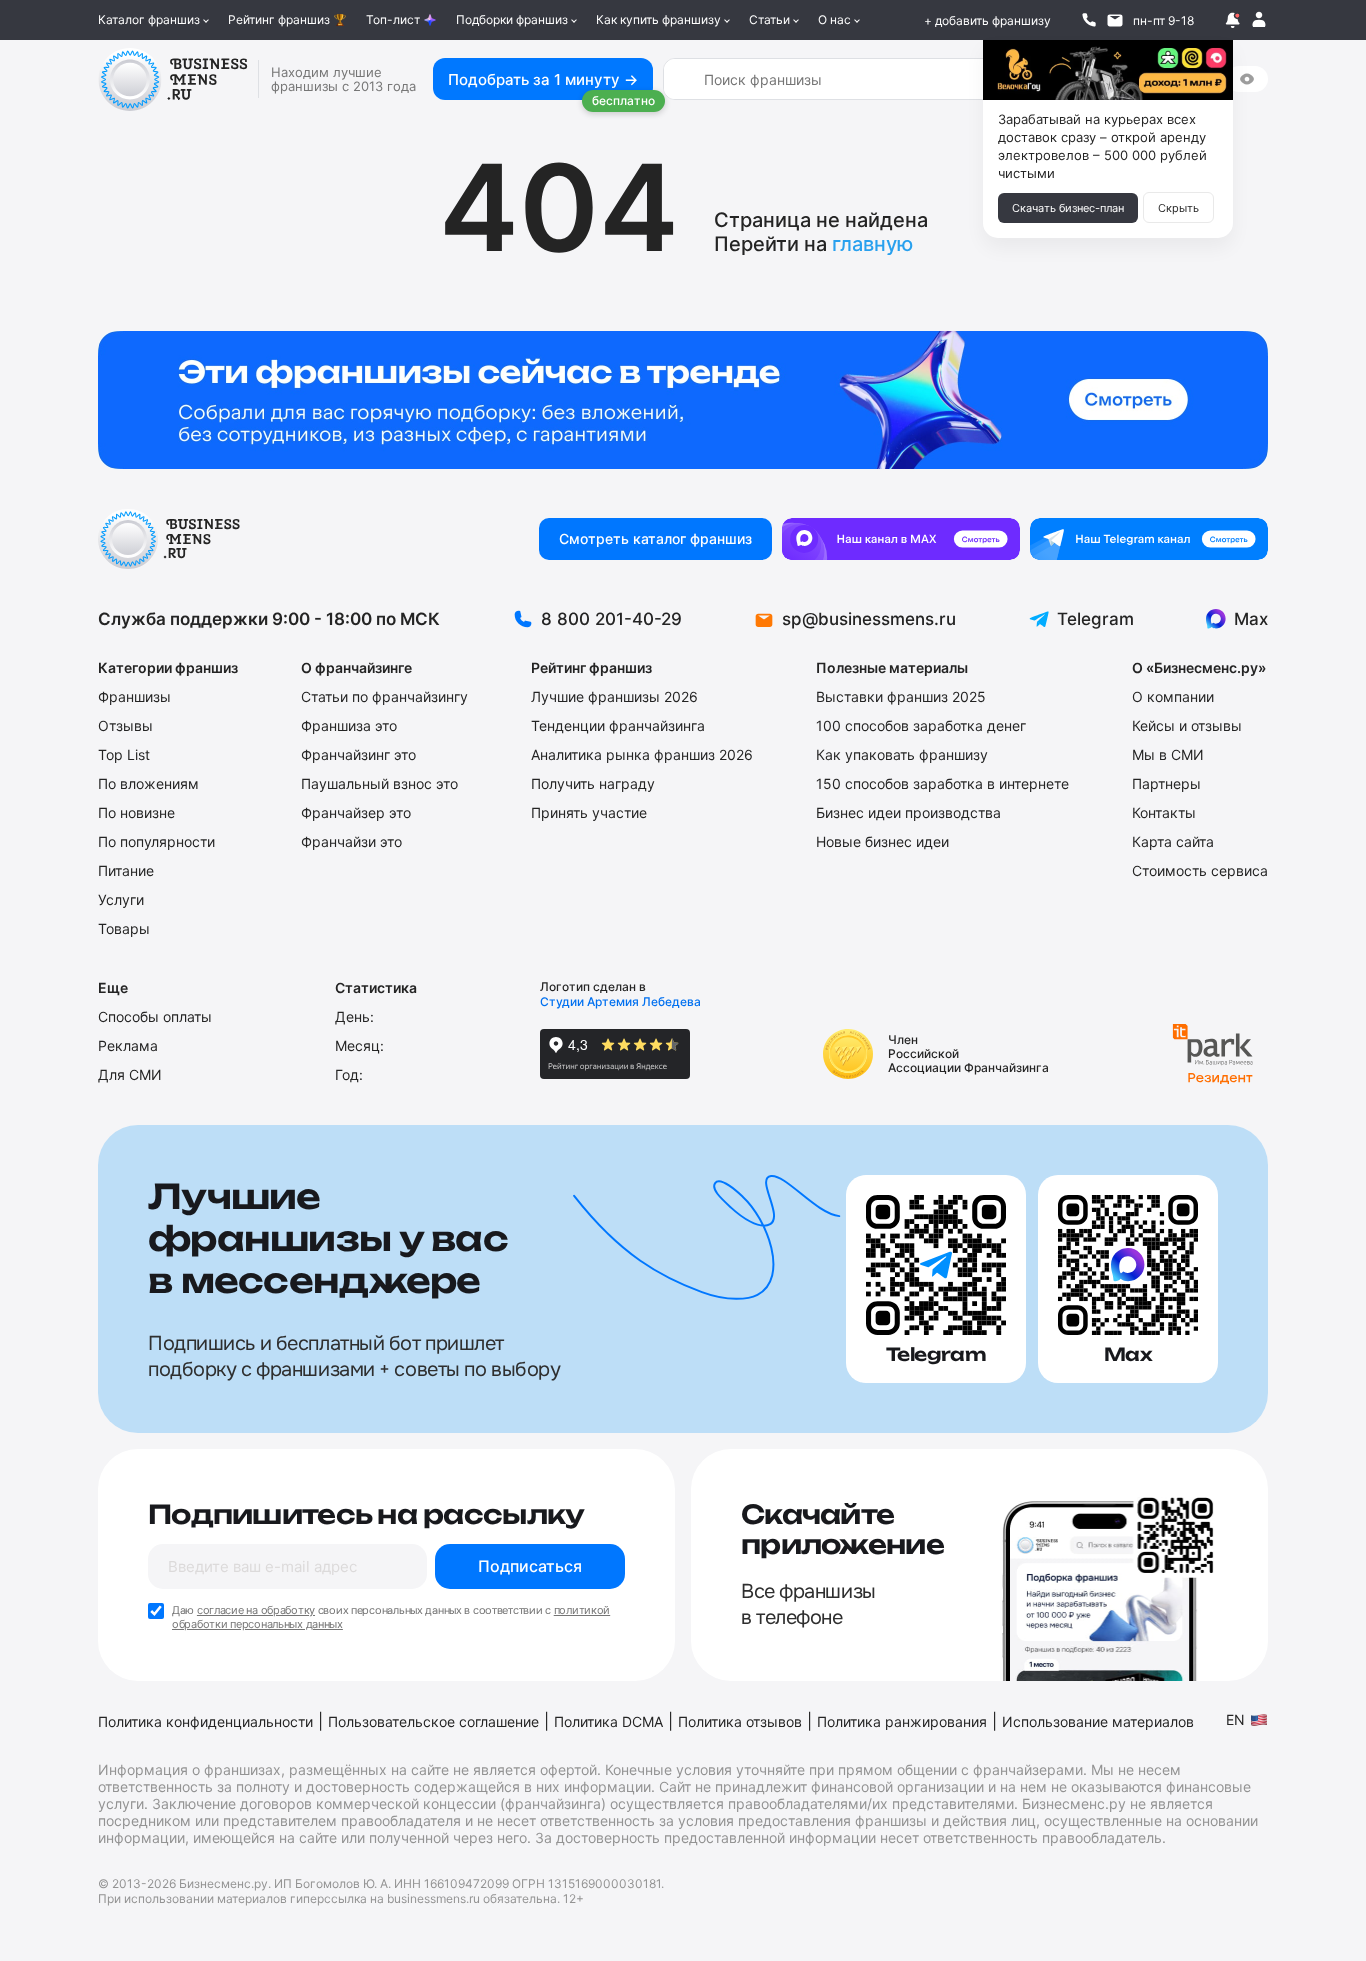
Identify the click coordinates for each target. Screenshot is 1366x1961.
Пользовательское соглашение (433, 1721)
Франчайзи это (351, 841)
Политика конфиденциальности (205, 1721)
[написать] (1115, 20)
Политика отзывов (740, 1721)
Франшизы (134, 696)
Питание (126, 870)
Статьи (769, 19)
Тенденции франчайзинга (618, 725)
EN (1235, 1719)
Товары (124, 928)
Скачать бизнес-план (1068, 208)
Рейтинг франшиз (279, 19)
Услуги (121, 899)
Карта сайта (1173, 841)
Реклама (128, 1045)
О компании (1173, 696)
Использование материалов (1098, 1721)
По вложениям (148, 783)
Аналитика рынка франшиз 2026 (642, 754)
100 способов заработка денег (921, 725)
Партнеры (1166, 783)
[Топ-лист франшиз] (683, 400)
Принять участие (589, 812)
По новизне (136, 812)
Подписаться (530, 1566)
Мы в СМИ (1168, 754)
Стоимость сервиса (1200, 870)
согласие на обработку (256, 1610)
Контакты (1164, 812)
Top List (124, 754)
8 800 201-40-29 (611, 619)
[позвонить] (1089, 20)
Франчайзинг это (358, 754)
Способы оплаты (155, 1016)
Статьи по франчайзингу (384, 696)
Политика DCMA (608, 1721)
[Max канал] (901, 539)
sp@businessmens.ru (869, 619)
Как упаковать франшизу (902, 754)
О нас (834, 19)
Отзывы (125, 725)
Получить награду (593, 783)
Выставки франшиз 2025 (901, 696)
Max (1251, 619)
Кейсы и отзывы (1187, 725)
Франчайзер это (356, 812)
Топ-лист (393, 19)
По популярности (156, 841)
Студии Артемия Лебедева (620, 1001)
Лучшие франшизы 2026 (614, 696)
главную (872, 244)
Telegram (1095, 619)
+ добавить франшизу (987, 20)
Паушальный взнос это (379, 783)
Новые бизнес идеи (882, 841)
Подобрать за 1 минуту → (543, 79)
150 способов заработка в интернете (942, 783)
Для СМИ (130, 1074)
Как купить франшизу (658, 19)
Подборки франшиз (512, 19)
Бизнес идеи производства (908, 812)
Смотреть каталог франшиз (655, 538)
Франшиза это (349, 725)
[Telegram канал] (1149, 539)
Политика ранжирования (902, 1721)
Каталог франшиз (149, 19)
